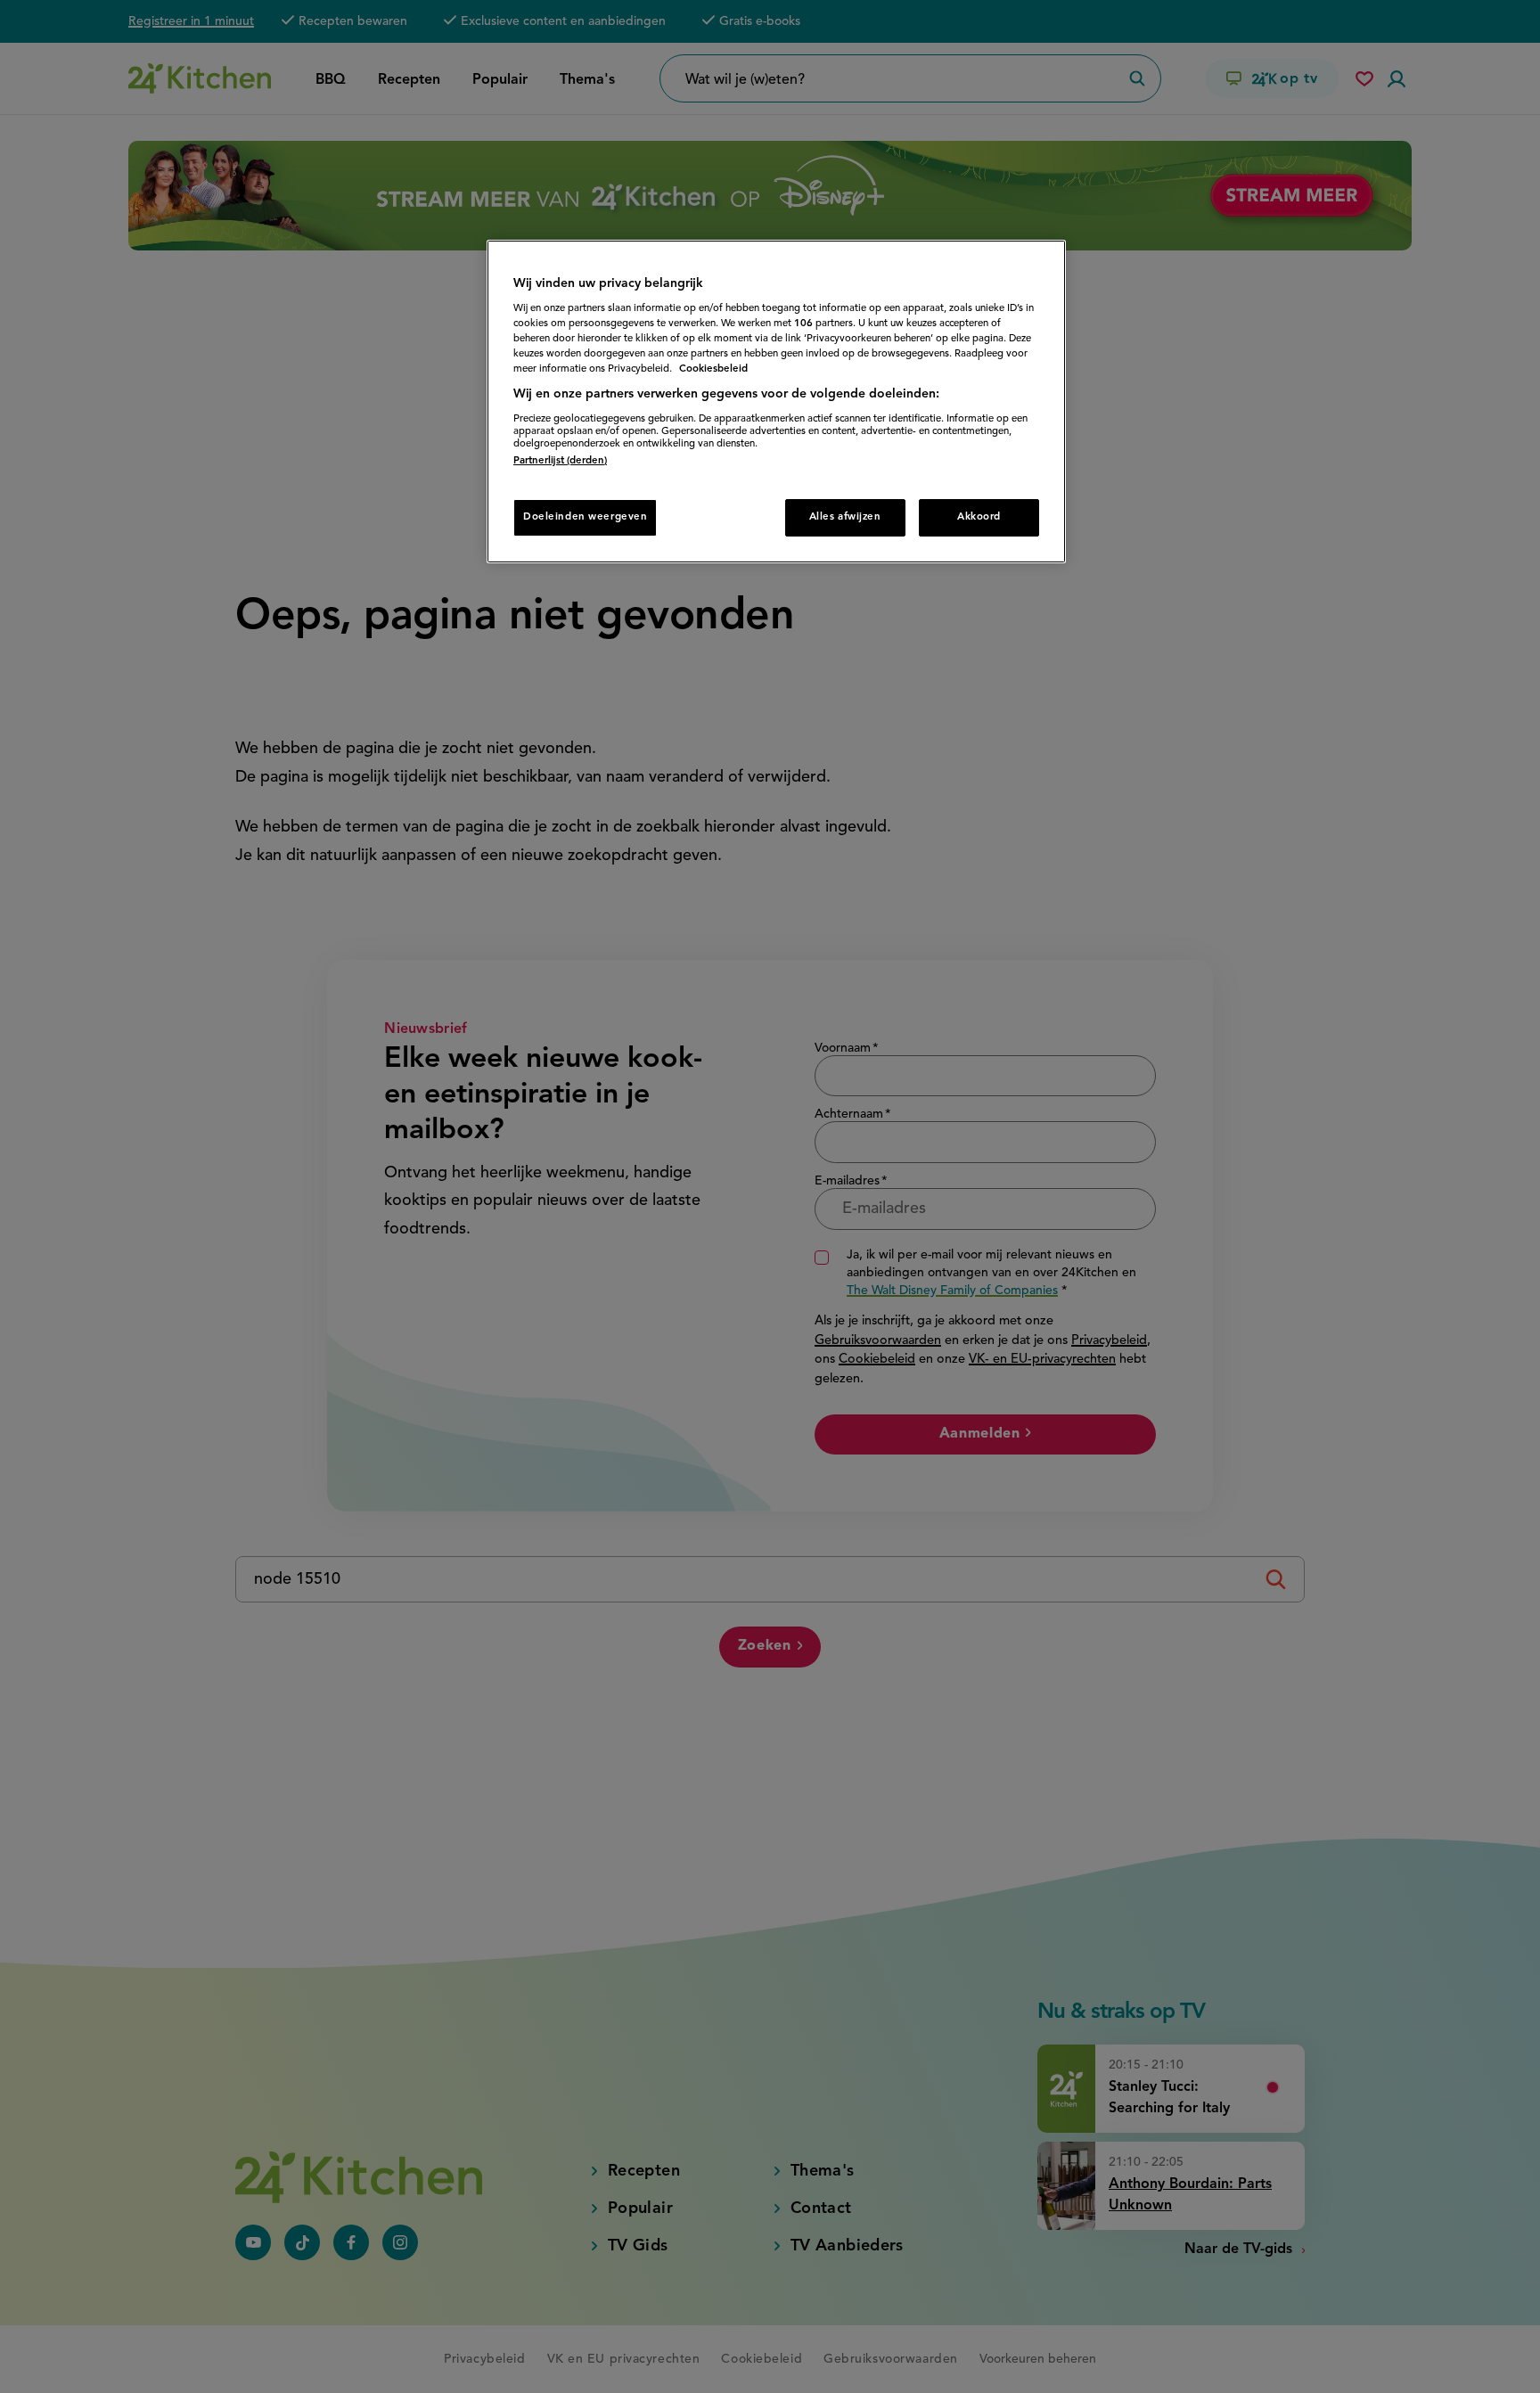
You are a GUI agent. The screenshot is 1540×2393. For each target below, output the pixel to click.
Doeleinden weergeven (585, 517)
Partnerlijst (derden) (560, 461)
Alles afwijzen (845, 517)
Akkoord (979, 517)
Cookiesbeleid (713, 369)
